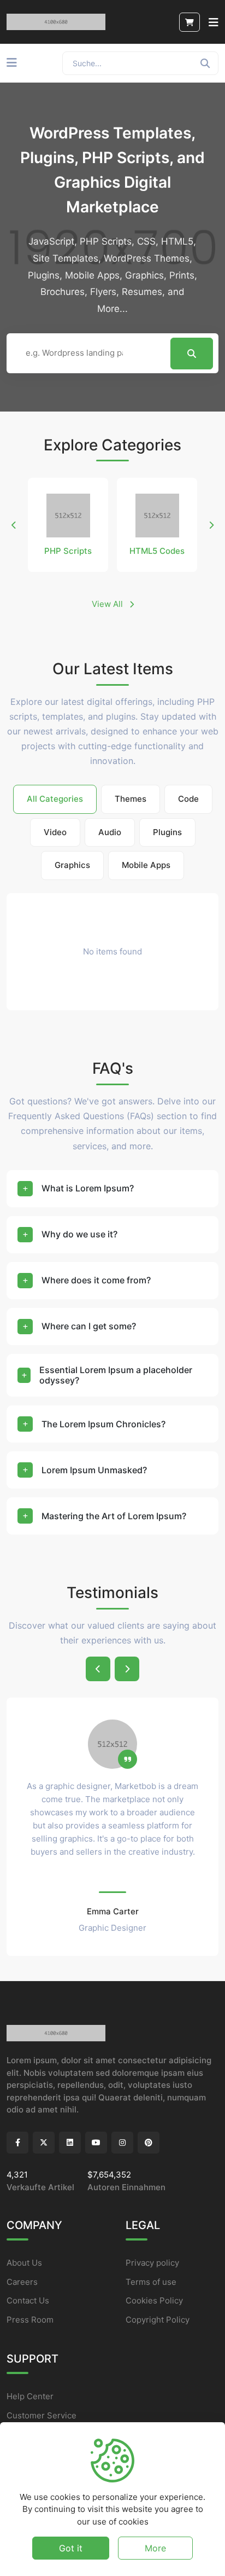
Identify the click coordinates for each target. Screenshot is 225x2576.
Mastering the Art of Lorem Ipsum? (114, 1516)
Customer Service (42, 2415)
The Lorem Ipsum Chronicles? (103, 1424)
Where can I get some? (89, 1326)
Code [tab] (188, 799)
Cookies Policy (154, 2300)
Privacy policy (152, 2263)
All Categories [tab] (55, 799)
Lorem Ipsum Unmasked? (94, 1470)
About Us (24, 2263)
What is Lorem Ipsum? (88, 1188)
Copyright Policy (158, 2320)
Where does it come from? (96, 1280)
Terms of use (151, 2282)
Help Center (30, 2396)
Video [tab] (55, 832)
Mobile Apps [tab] (146, 865)
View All (108, 604)
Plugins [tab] (167, 832)
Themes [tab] (131, 799)
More (155, 2548)
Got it (71, 2548)
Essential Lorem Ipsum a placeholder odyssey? (116, 1375)
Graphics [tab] (72, 865)
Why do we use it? (79, 1234)
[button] (14, 525)
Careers (22, 2282)
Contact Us (28, 2300)
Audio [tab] (110, 832)
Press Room (30, 2320)
